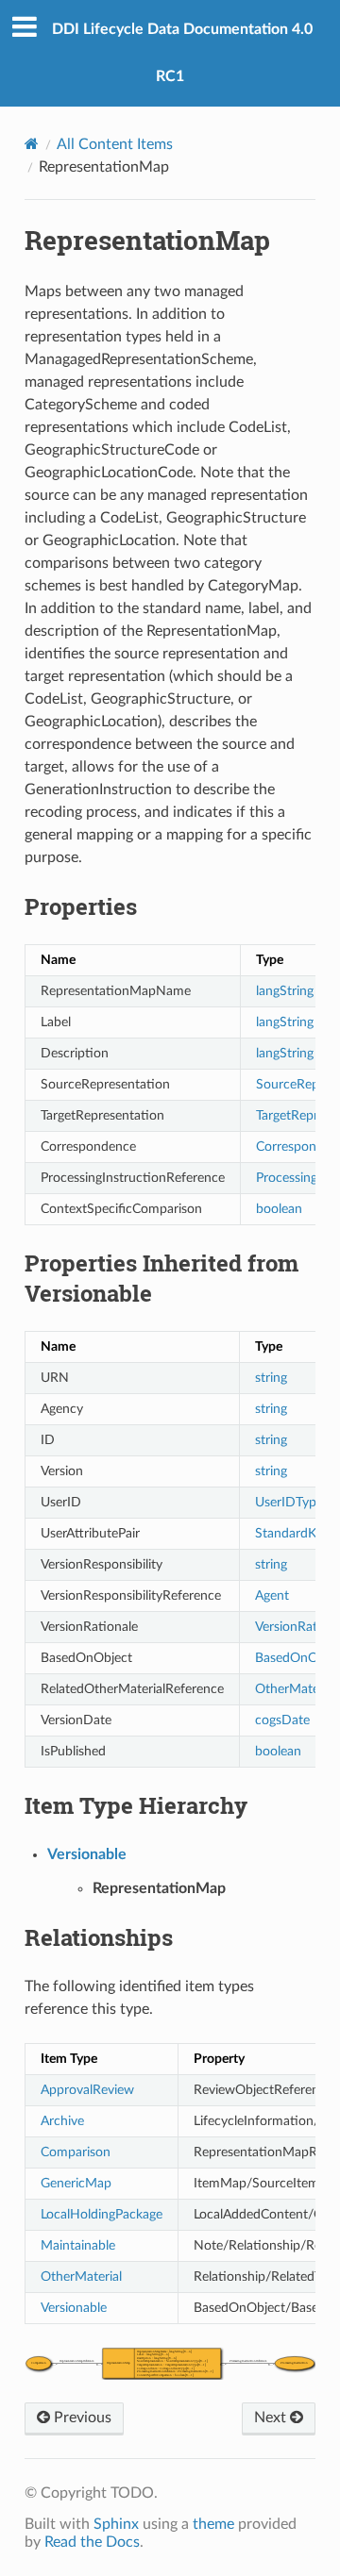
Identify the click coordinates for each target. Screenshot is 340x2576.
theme (213, 2524)
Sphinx (116, 2524)
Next (272, 2418)
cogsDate (282, 1720)
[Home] (32, 144)
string (271, 1378)
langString (285, 991)
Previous (81, 2418)
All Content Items (115, 144)
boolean (279, 1209)
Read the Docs (92, 2542)
